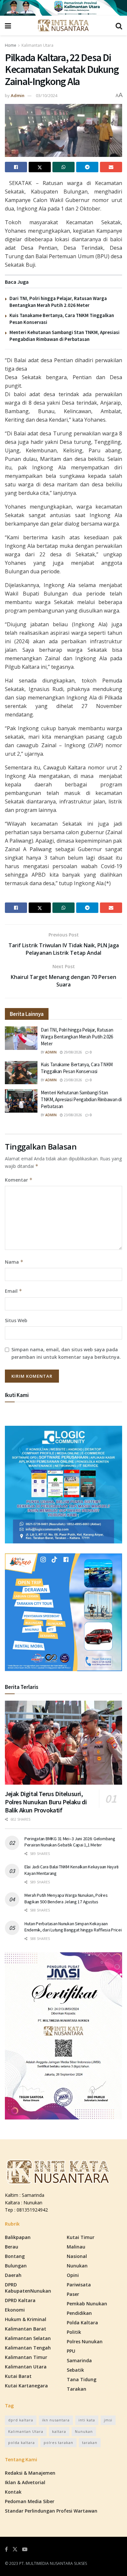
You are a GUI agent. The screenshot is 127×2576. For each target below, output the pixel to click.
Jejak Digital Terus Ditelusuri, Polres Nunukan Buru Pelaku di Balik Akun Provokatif (46, 1802)
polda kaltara (21, 2442)
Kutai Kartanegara (26, 2386)
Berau (12, 2247)
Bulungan (16, 2266)
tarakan (90, 2442)
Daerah (13, 2275)
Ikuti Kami (17, 1395)
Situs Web (16, 1320)
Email (14, 1291)
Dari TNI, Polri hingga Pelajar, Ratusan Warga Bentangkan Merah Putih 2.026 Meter (77, 1037)
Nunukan (77, 2266)
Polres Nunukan (85, 2341)
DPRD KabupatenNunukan (28, 2288)
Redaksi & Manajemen (30, 2473)
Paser (73, 2294)
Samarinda (79, 2360)
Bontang (15, 2256)
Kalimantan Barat (26, 2329)
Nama (14, 1262)
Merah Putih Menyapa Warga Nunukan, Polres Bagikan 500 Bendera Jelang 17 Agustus (66, 1898)
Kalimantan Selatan (28, 2338)
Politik (74, 2332)
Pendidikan (79, 2313)
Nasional (77, 2256)
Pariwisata (79, 2285)
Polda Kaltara (82, 2323)
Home (11, 45)
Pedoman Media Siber (30, 2501)
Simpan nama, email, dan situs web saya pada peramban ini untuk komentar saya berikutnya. (66, 1353)
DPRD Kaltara (20, 2300)
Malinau (76, 2247)
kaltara (59, 2431)
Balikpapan (18, 2237)
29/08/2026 (72, 1052)
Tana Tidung (82, 2379)
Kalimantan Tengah (28, 2348)
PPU (71, 2351)
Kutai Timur (81, 2237)
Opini (73, 2275)
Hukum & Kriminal (26, 2319)
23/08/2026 (72, 1080)
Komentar (19, 1180)
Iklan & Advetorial (25, 2482)
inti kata (87, 2420)
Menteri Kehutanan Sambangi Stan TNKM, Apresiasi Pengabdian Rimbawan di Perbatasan (81, 1099)
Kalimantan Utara (37, 45)
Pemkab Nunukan (87, 2304)
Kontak (13, 2492)
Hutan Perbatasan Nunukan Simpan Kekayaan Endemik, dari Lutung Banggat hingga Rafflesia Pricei (73, 1927)
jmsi (108, 2420)
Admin (18, 95)
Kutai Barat (18, 2376)
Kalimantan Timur (26, 2357)
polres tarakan (58, 2442)
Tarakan (77, 2389)
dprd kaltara (21, 2420)
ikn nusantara (56, 2420)
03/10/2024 (47, 95)
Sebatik (75, 2370)
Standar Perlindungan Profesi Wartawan (51, 2511)
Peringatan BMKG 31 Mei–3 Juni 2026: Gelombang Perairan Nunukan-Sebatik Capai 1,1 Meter (70, 1842)
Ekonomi (15, 2310)
